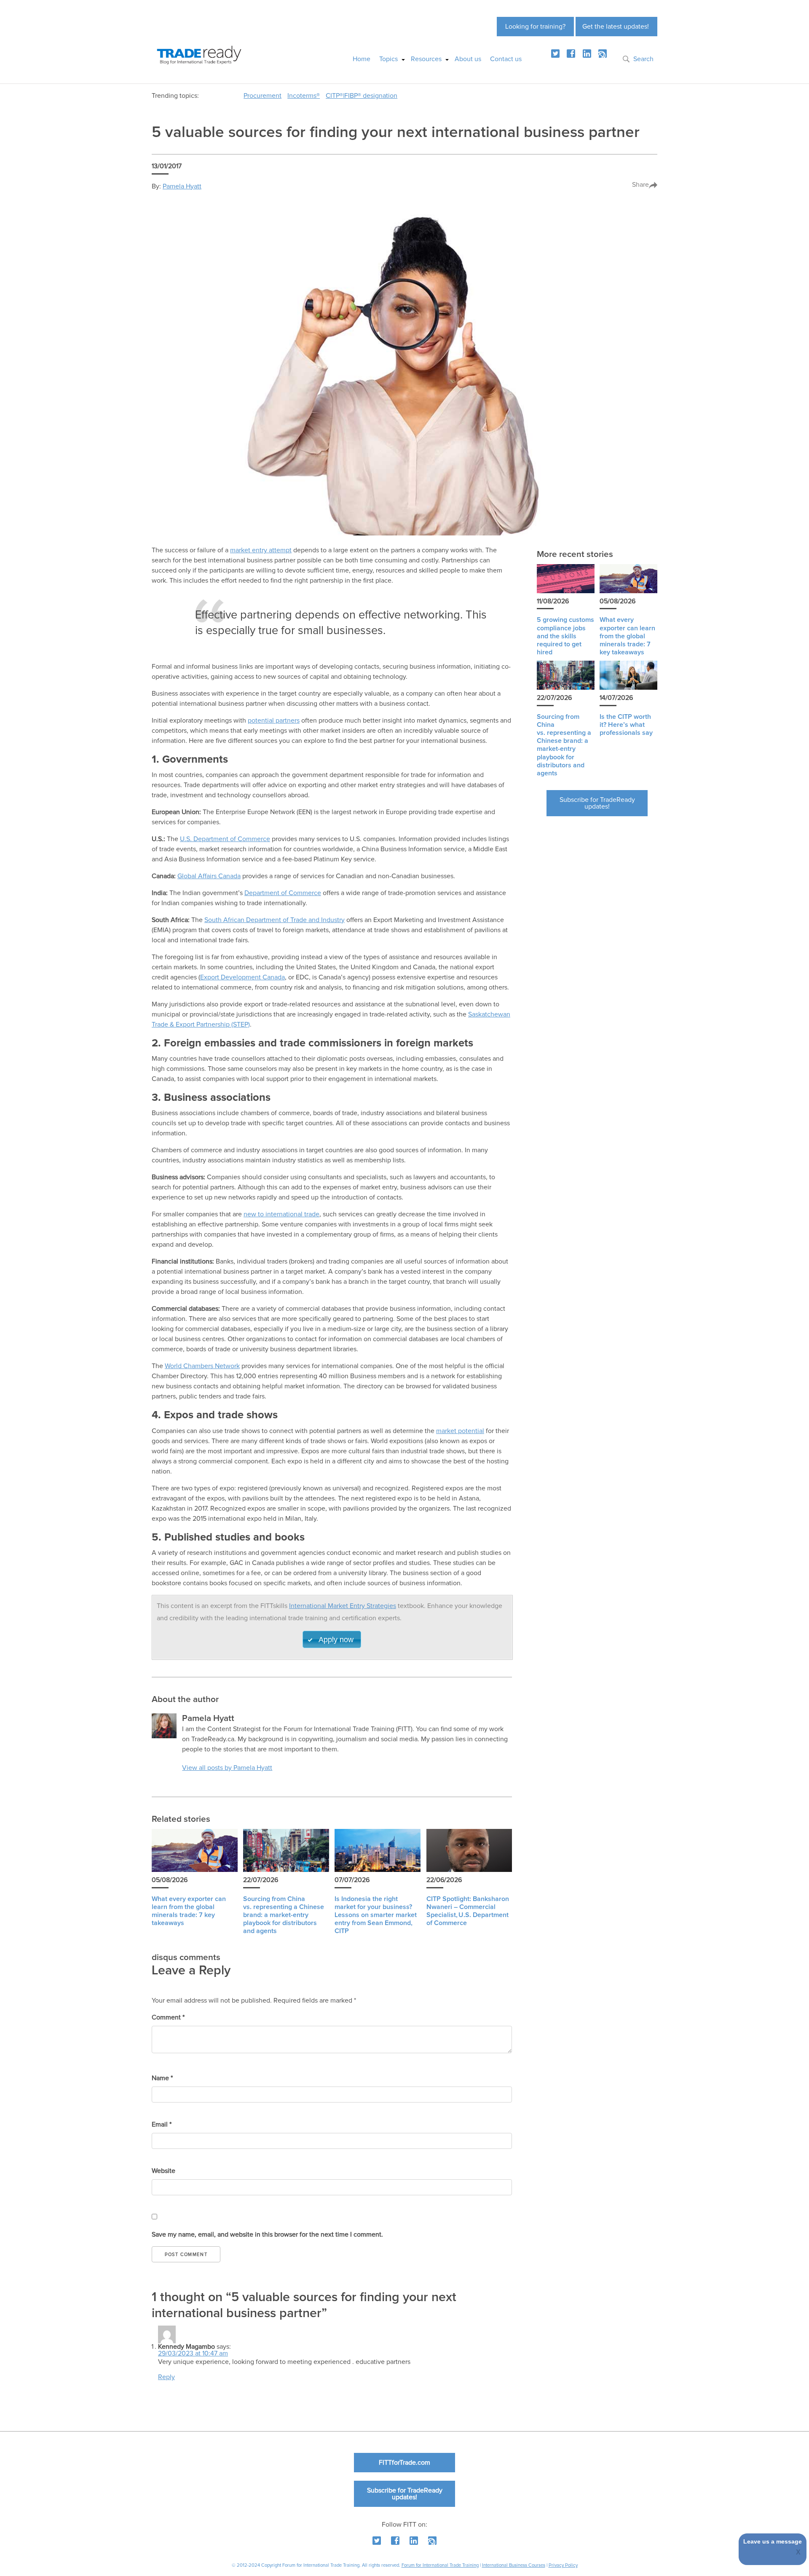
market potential (460, 1431)
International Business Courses (514, 2565)
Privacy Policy (563, 2565)
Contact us (506, 59)
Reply (166, 2377)
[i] (603, 54)
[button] (332, 1639)
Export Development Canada (242, 977)
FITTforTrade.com (404, 2463)
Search (643, 59)
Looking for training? (535, 27)
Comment (168, 2017)
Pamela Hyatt (182, 186)
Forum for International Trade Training (440, 2565)
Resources (426, 59)
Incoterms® (304, 96)
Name (162, 2078)
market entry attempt (261, 550)
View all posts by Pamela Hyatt (227, 1768)
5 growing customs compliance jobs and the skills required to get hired (565, 636)
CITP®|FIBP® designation (362, 96)
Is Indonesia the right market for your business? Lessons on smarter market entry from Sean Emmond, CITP (376, 1915)
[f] (571, 54)
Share (640, 185)
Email (162, 2124)
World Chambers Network (202, 1366)
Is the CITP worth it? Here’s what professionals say (626, 725)
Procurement (263, 96)
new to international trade (281, 1214)
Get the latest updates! (616, 27)
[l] (587, 54)
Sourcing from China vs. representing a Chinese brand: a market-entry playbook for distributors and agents (284, 1915)
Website (163, 2171)
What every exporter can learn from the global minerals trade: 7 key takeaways (627, 636)
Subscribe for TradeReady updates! (597, 803)
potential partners (274, 721)
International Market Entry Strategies (343, 1606)
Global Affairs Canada (209, 876)
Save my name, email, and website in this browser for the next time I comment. (267, 2235)
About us (468, 59)
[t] (555, 54)
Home (362, 59)
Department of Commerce (283, 893)
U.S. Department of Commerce (225, 839)
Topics (388, 59)
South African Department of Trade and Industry (275, 920)
